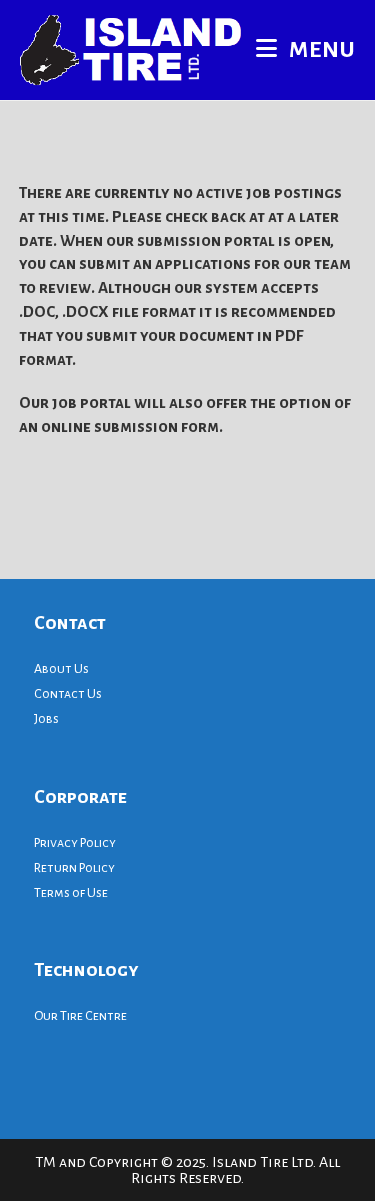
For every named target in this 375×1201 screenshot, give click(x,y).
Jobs (46, 719)
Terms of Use (71, 893)
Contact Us (68, 694)
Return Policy (74, 868)
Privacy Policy (75, 843)
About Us (61, 669)
